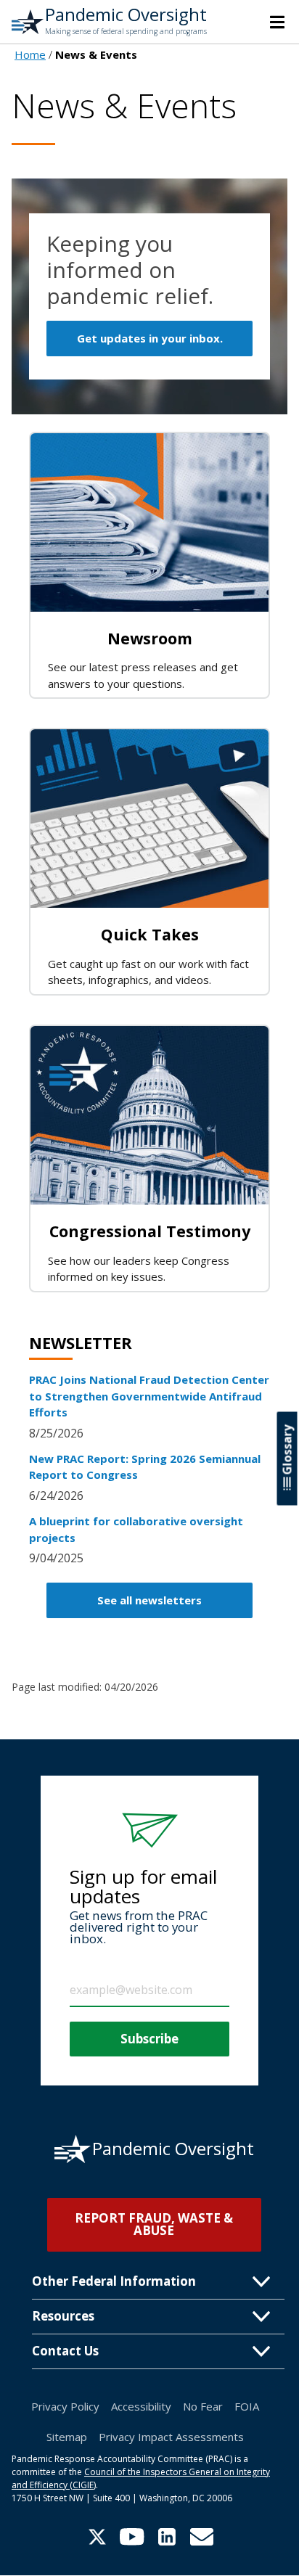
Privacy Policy (65, 2406)
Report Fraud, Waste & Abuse (154, 2224)
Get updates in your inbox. (150, 338)
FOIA (247, 2406)
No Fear (203, 2406)
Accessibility (141, 2406)
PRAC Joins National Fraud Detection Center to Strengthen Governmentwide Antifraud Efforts (149, 1396)
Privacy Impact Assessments (171, 2437)
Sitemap (67, 2437)
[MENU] (277, 22)
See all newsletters (149, 1600)
